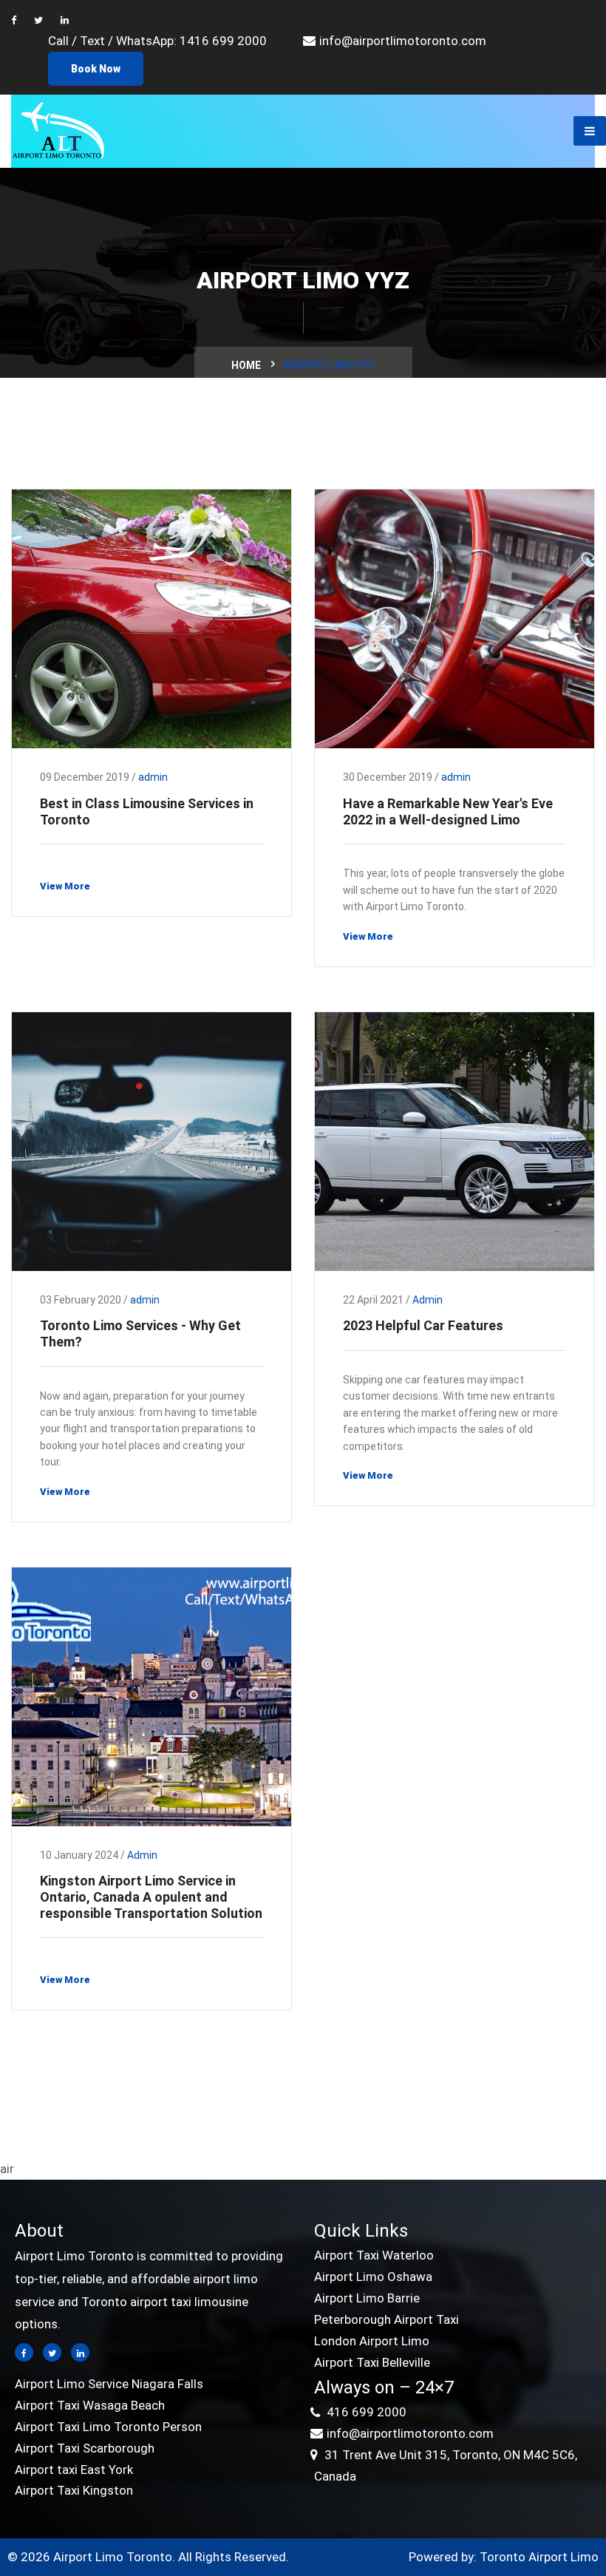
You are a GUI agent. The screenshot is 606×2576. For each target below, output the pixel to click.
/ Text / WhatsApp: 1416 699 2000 (169, 41)
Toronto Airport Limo (539, 2557)
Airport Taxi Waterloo (374, 2255)
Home (246, 365)
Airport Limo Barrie (367, 2298)
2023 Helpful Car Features (423, 1325)
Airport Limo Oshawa (373, 2277)
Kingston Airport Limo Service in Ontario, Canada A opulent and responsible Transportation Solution (151, 1897)
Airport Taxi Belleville (372, 2362)
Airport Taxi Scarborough (85, 2448)
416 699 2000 (365, 2412)
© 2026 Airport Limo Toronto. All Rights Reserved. (148, 2557)
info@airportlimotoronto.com (403, 41)
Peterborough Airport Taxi (387, 2319)
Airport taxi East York (74, 2470)
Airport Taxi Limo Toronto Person (108, 2427)
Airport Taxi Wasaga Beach (90, 2405)
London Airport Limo (372, 2341)
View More (65, 886)
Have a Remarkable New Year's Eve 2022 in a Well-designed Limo (448, 811)
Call (60, 41)
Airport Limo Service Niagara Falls (109, 2384)
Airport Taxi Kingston (74, 2490)
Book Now (96, 69)
